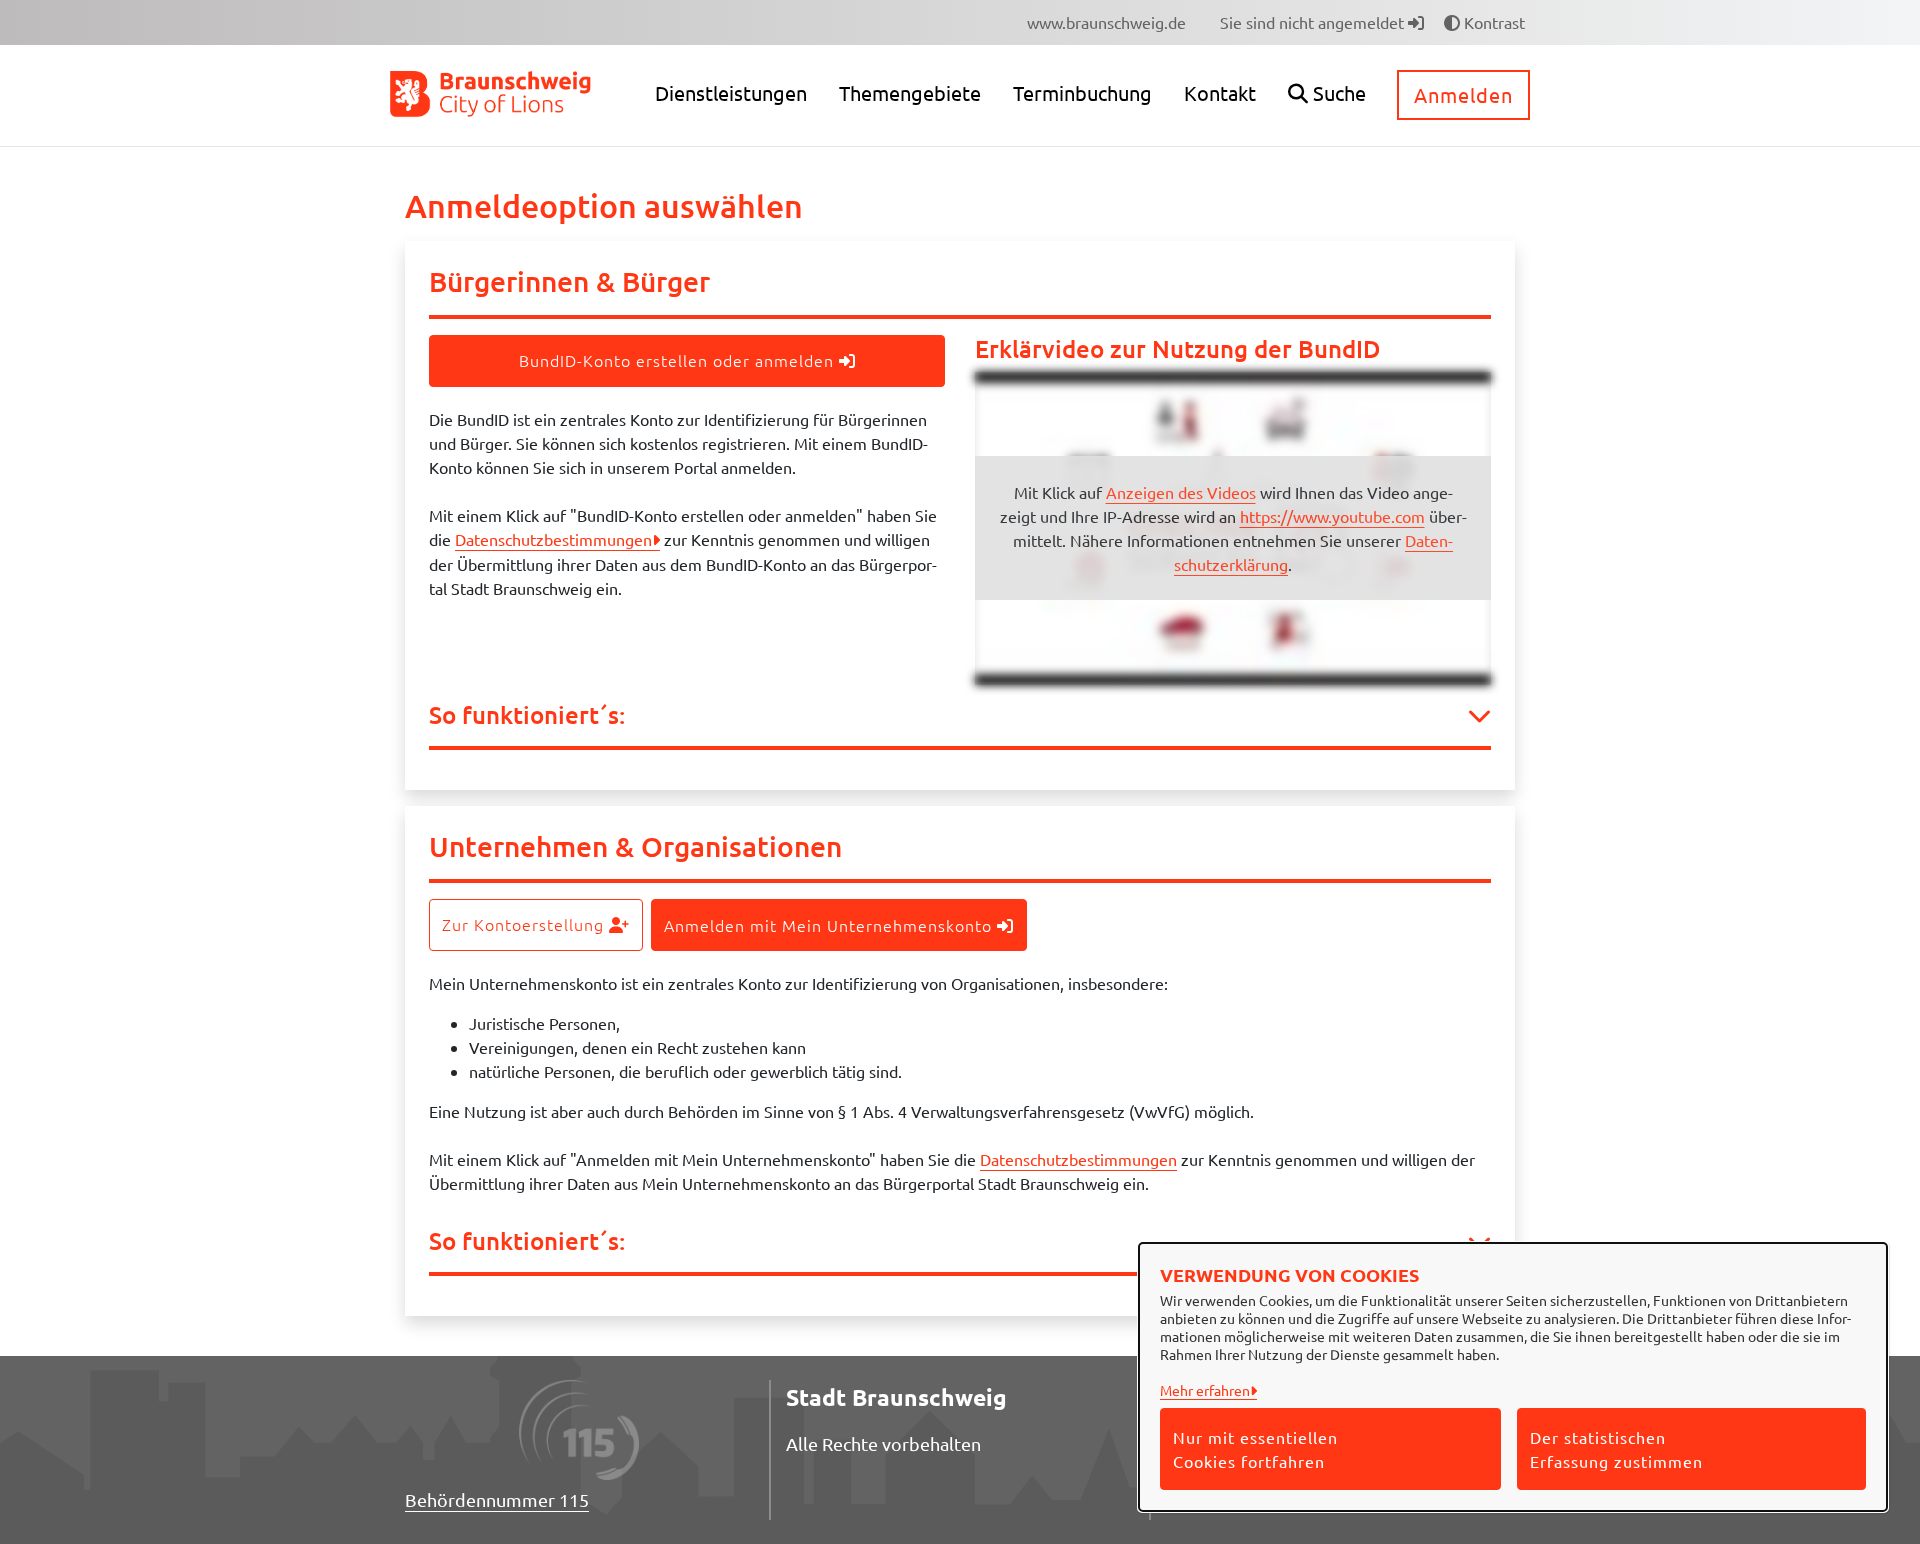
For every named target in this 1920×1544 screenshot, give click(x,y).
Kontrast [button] (1492, 22)
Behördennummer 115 (497, 1499)
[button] (1327, 95)
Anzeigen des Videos (1181, 492)
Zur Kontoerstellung (525, 924)
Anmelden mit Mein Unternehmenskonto (830, 925)
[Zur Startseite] (491, 93)
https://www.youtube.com (1332, 516)
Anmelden (1463, 94)
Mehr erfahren (1205, 1390)
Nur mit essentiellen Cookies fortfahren (1255, 1449)
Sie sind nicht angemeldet (1314, 22)
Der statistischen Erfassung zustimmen (1616, 1449)
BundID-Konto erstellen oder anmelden (679, 360)
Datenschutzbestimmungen (553, 539)
